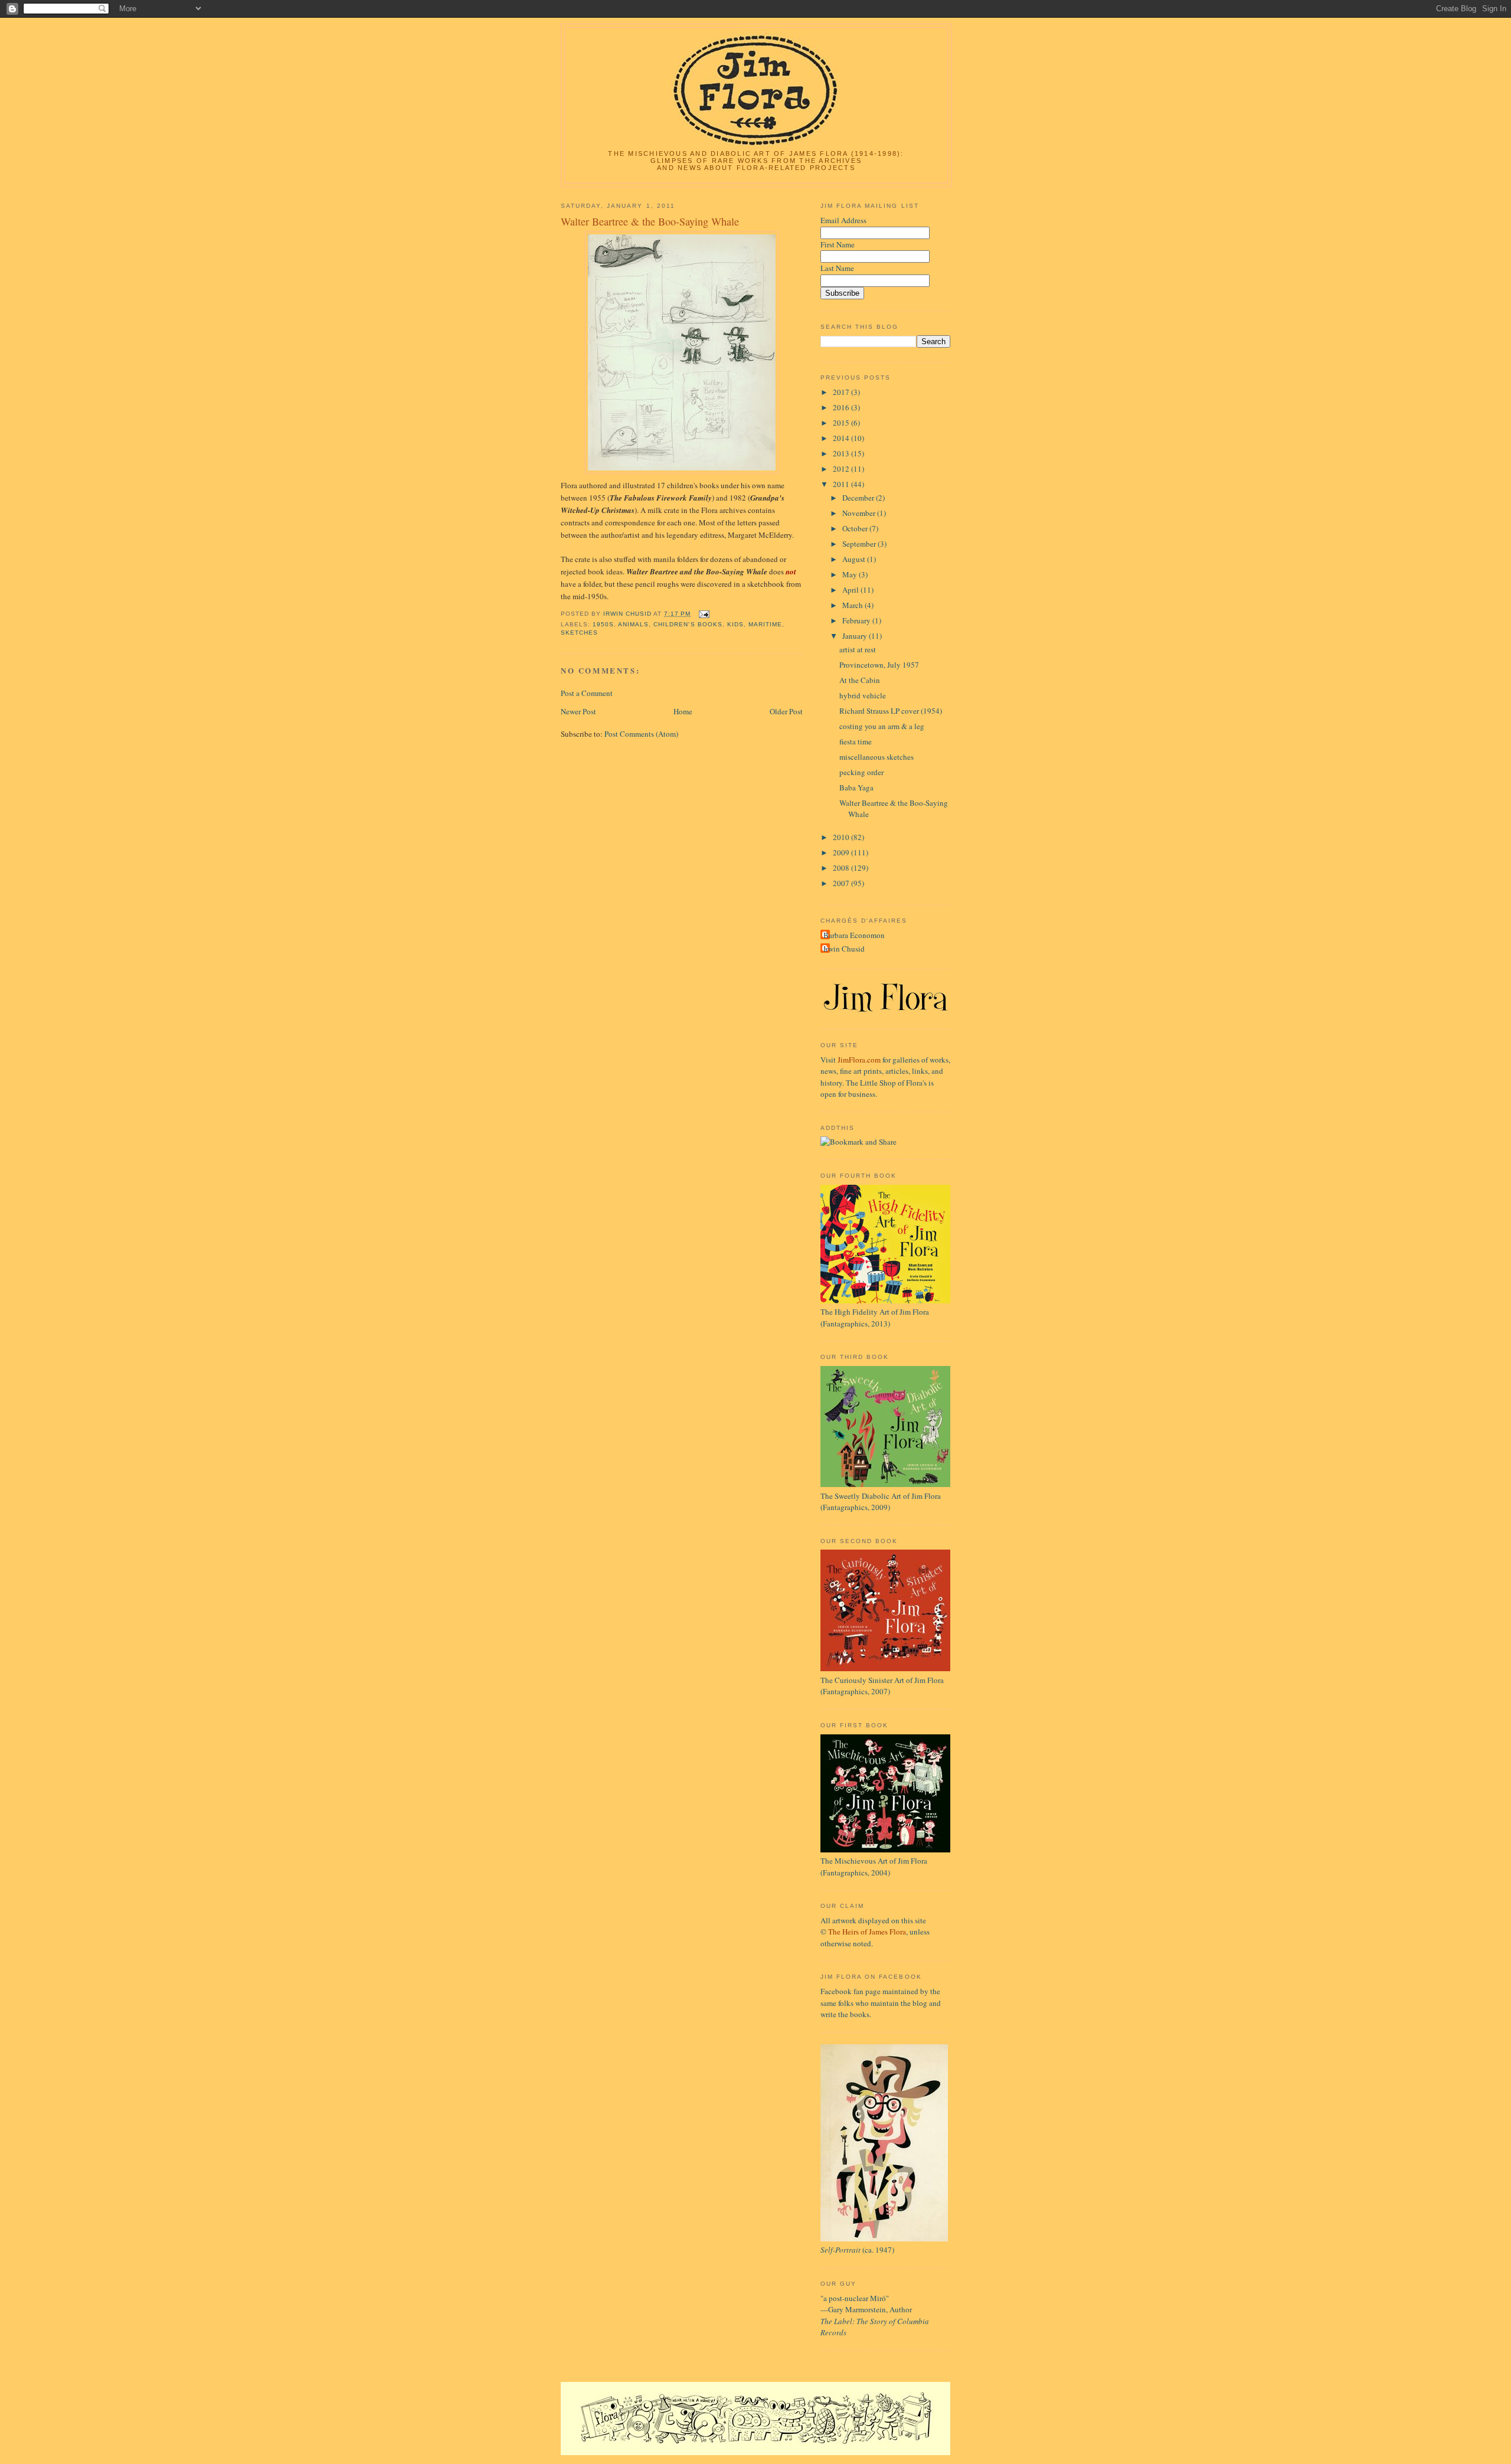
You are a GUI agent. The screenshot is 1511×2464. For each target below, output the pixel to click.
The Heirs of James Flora (867, 1932)
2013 (842, 453)
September (860, 544)
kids (735, 624)
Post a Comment (587, 693)
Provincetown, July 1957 (879, 665)
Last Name (837, 268)
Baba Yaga (856, 787)
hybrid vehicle (863, 695)
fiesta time (856, 741)
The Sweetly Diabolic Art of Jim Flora (881, 1496)
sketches (579, 633)
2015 (842, 423)
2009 (842, 852)
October (856, 528)
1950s (603, 624)
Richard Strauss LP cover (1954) (891, 711)
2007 (842, 883)
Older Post (786, 711)
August (855, 559)
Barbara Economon (854, 935)
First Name (838, 244)
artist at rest (858, 649)
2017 (842, 392)
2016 (842, 407)
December (859, 498)
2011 (842, 484)
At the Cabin (860, 680)
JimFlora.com (859, 1060)
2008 (842, 868)
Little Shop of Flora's (893, 1083)
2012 (842, 469)
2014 (842, 438)
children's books (688, 624)
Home (683, 711)
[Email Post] (704, 614)
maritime (765, 624)
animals (633, 624)
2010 (842, 837)
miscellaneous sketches (876, 757)
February (857, 620)
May (851, 574)
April (851, 590)
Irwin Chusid (844, 949)
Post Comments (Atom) (641, 734)
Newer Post (578, 711)
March (853, 605)
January (856, 636)
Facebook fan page (851, 1991)
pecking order (861, 772)
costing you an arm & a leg (882, 726)
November (860, 513)
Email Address (843, 220)
